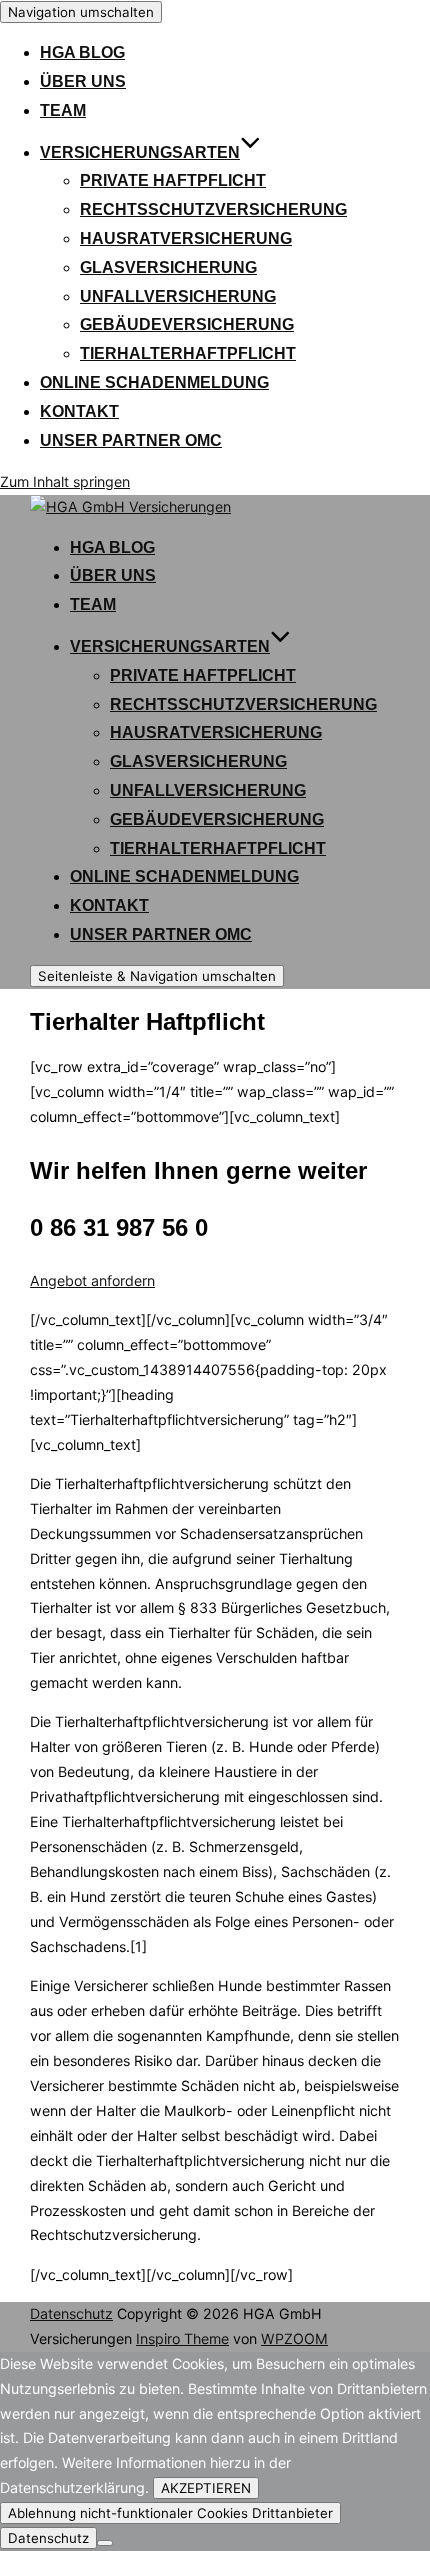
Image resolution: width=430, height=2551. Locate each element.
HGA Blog (82, 52)
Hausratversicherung (186, 238)
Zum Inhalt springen (65, 481)
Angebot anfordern (92, 1280)
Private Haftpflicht (173, 180)
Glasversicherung (168, 267)
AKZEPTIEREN (206, 2488)
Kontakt (79, 411)
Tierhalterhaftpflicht (188, 353)
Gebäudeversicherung (187, 324)
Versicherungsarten (140, 152)
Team (63, 110)
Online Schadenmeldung (154, 382)
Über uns (83, 81)
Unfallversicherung (178, 296)
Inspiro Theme (182, 2338)
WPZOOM (294, 2338)
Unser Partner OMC (131, 440)
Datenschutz (71, 2313)
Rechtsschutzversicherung (213, 209)
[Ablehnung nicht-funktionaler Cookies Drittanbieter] (105, 2543)
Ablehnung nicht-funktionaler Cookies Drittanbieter (170, 2513)
